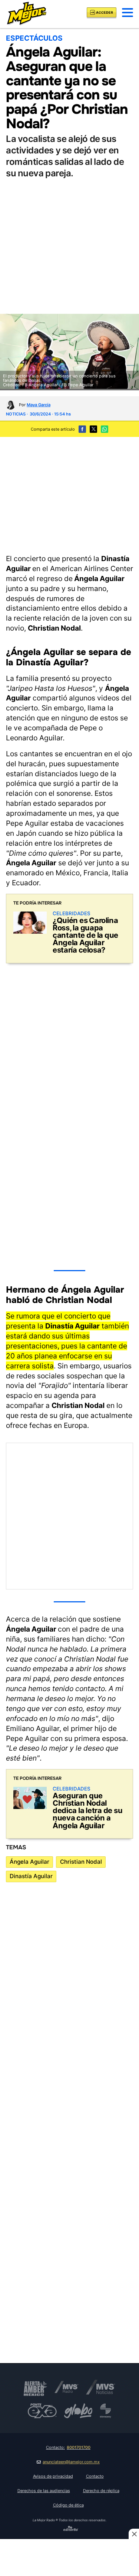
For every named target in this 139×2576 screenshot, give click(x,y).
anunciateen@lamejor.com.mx (71, 2462)
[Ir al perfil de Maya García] (11, 405)
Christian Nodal (81, 1862)
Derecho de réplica (101, 2491)
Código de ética (68, 2505)
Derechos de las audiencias (44, 2491)
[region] (70, 495)
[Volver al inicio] (26, 12)
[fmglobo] (78, 2411)
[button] (128, 13)
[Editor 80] (71, 2530)
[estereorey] (105, 2411)
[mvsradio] (67, 2387)
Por (35, 405)
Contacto (95, 2476)
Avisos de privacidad (53, 2476)
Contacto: (68, 2447)
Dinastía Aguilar (31, 1876)
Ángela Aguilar (29, 1862)
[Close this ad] (134, 2534)
